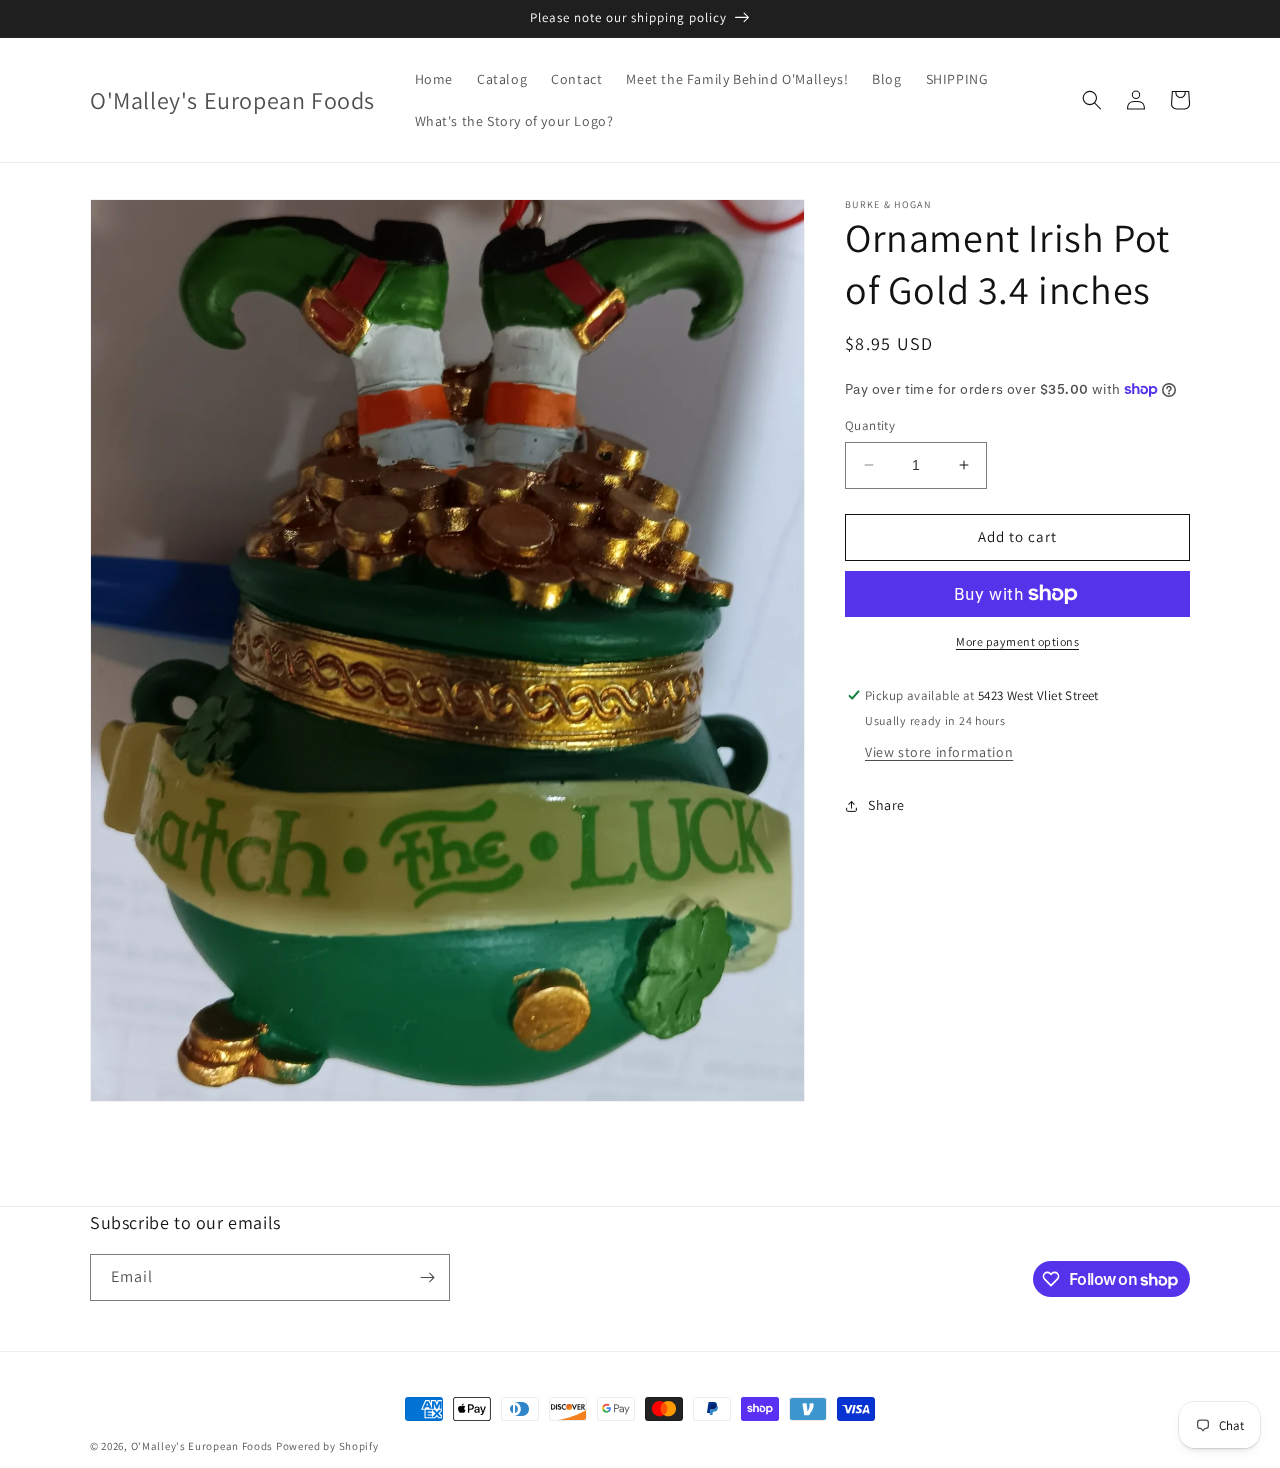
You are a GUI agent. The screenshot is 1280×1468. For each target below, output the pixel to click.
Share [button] (886, 805)
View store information (939, 752)
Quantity (870, 425)
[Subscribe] (427, 1277)
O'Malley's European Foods (202, 1446)
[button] (1092, 100)
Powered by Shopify (327, 1446)
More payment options (1017, 641)
